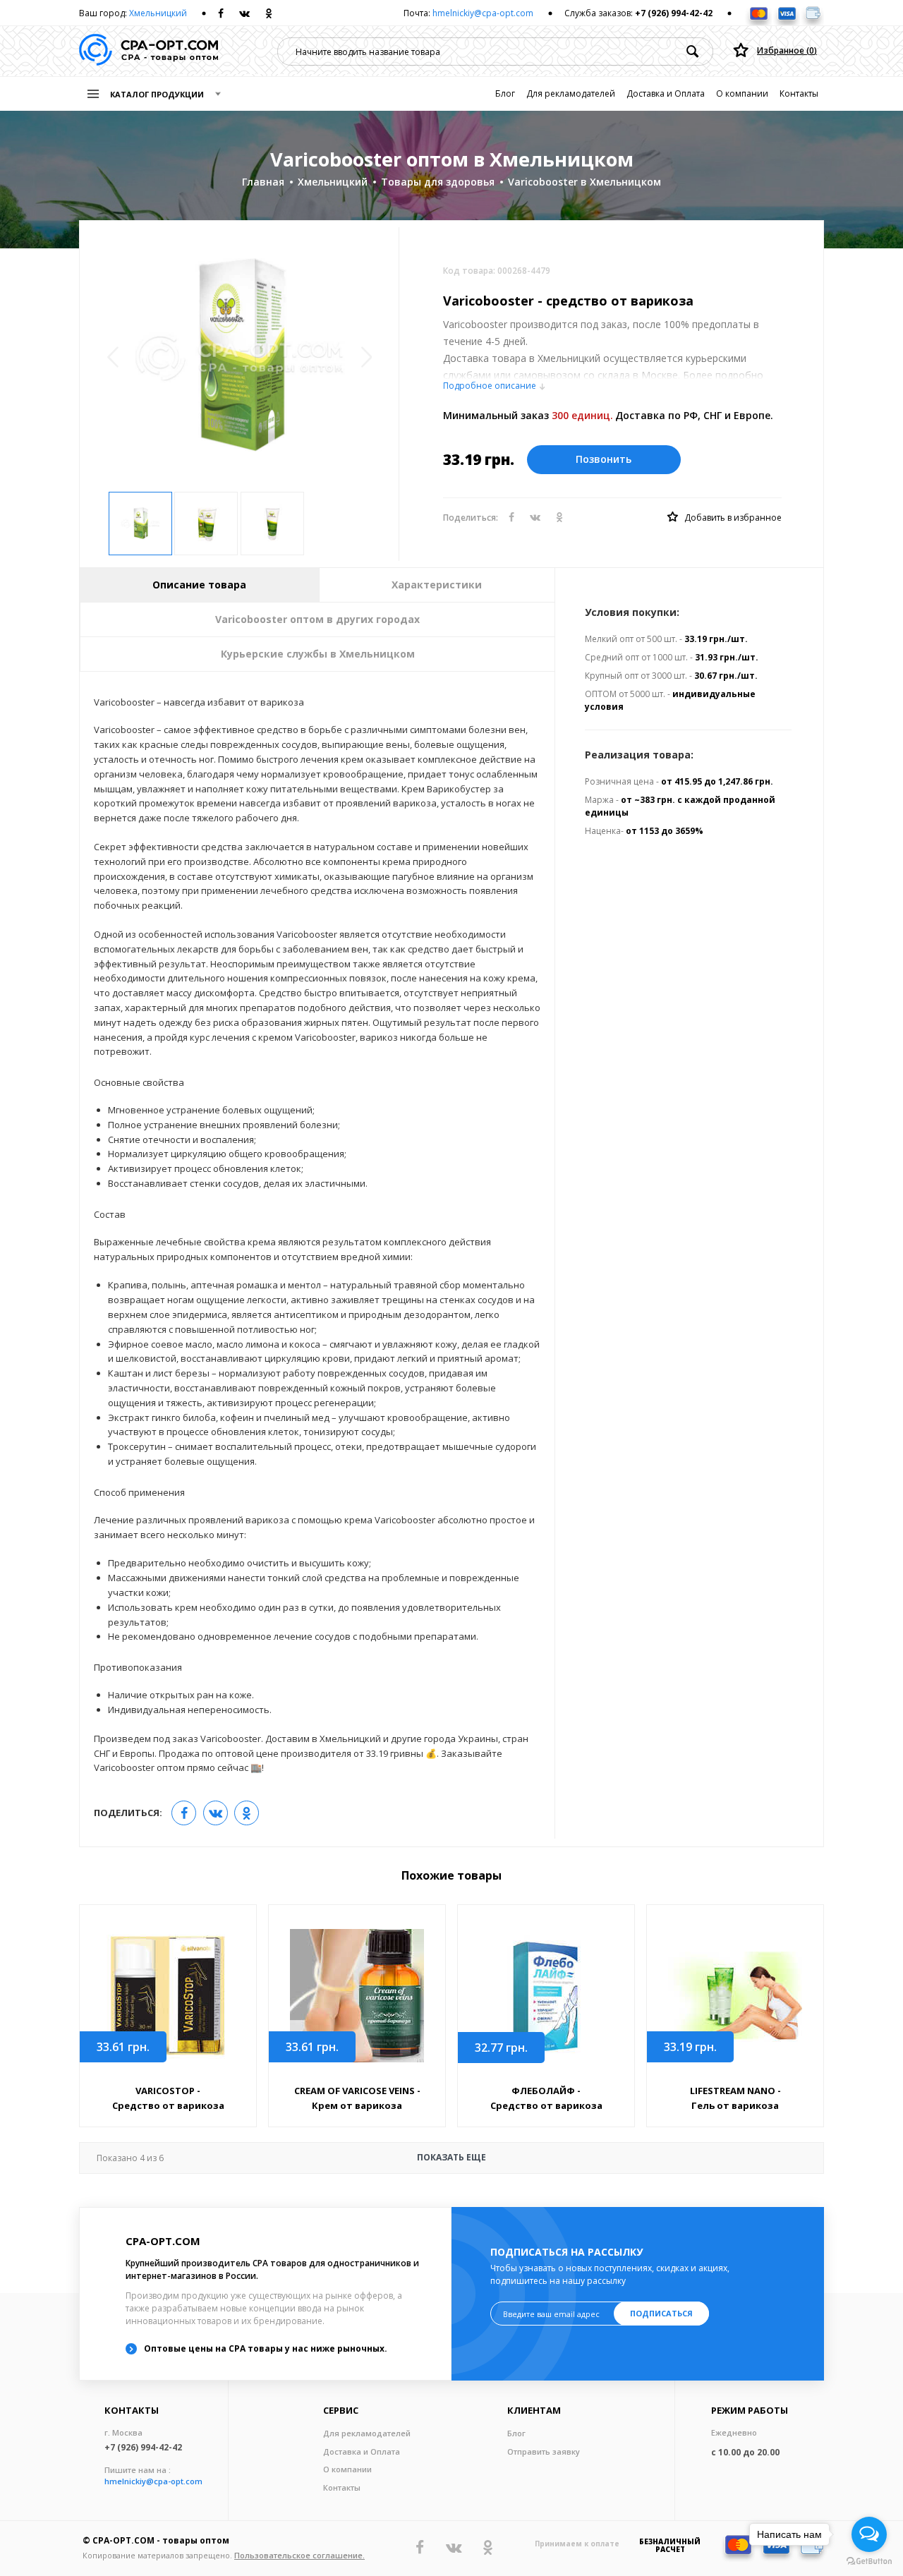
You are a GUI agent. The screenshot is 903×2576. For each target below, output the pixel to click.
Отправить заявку (544, 2451)
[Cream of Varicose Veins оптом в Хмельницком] (357, 1996)
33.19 (690, 2047)
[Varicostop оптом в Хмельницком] (168, 1996)
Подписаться (661, 2313)
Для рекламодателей (571, 93)
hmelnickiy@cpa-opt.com (483, 13)
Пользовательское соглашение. (299, 2555)
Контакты (799, 93)
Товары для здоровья (438, 182)
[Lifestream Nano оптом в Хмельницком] (735, 1996)
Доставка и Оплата (666, 93)
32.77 (501, 2048)
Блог (505, 93)
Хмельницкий (158, 13)
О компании (742, 93)
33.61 (123, 2047)
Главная (263, 182)
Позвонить (604, 459)
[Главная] (149, 51)
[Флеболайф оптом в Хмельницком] (546, 1996)
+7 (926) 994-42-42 (674, 13)
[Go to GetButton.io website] (869, 2562)
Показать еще (291, 2158)
